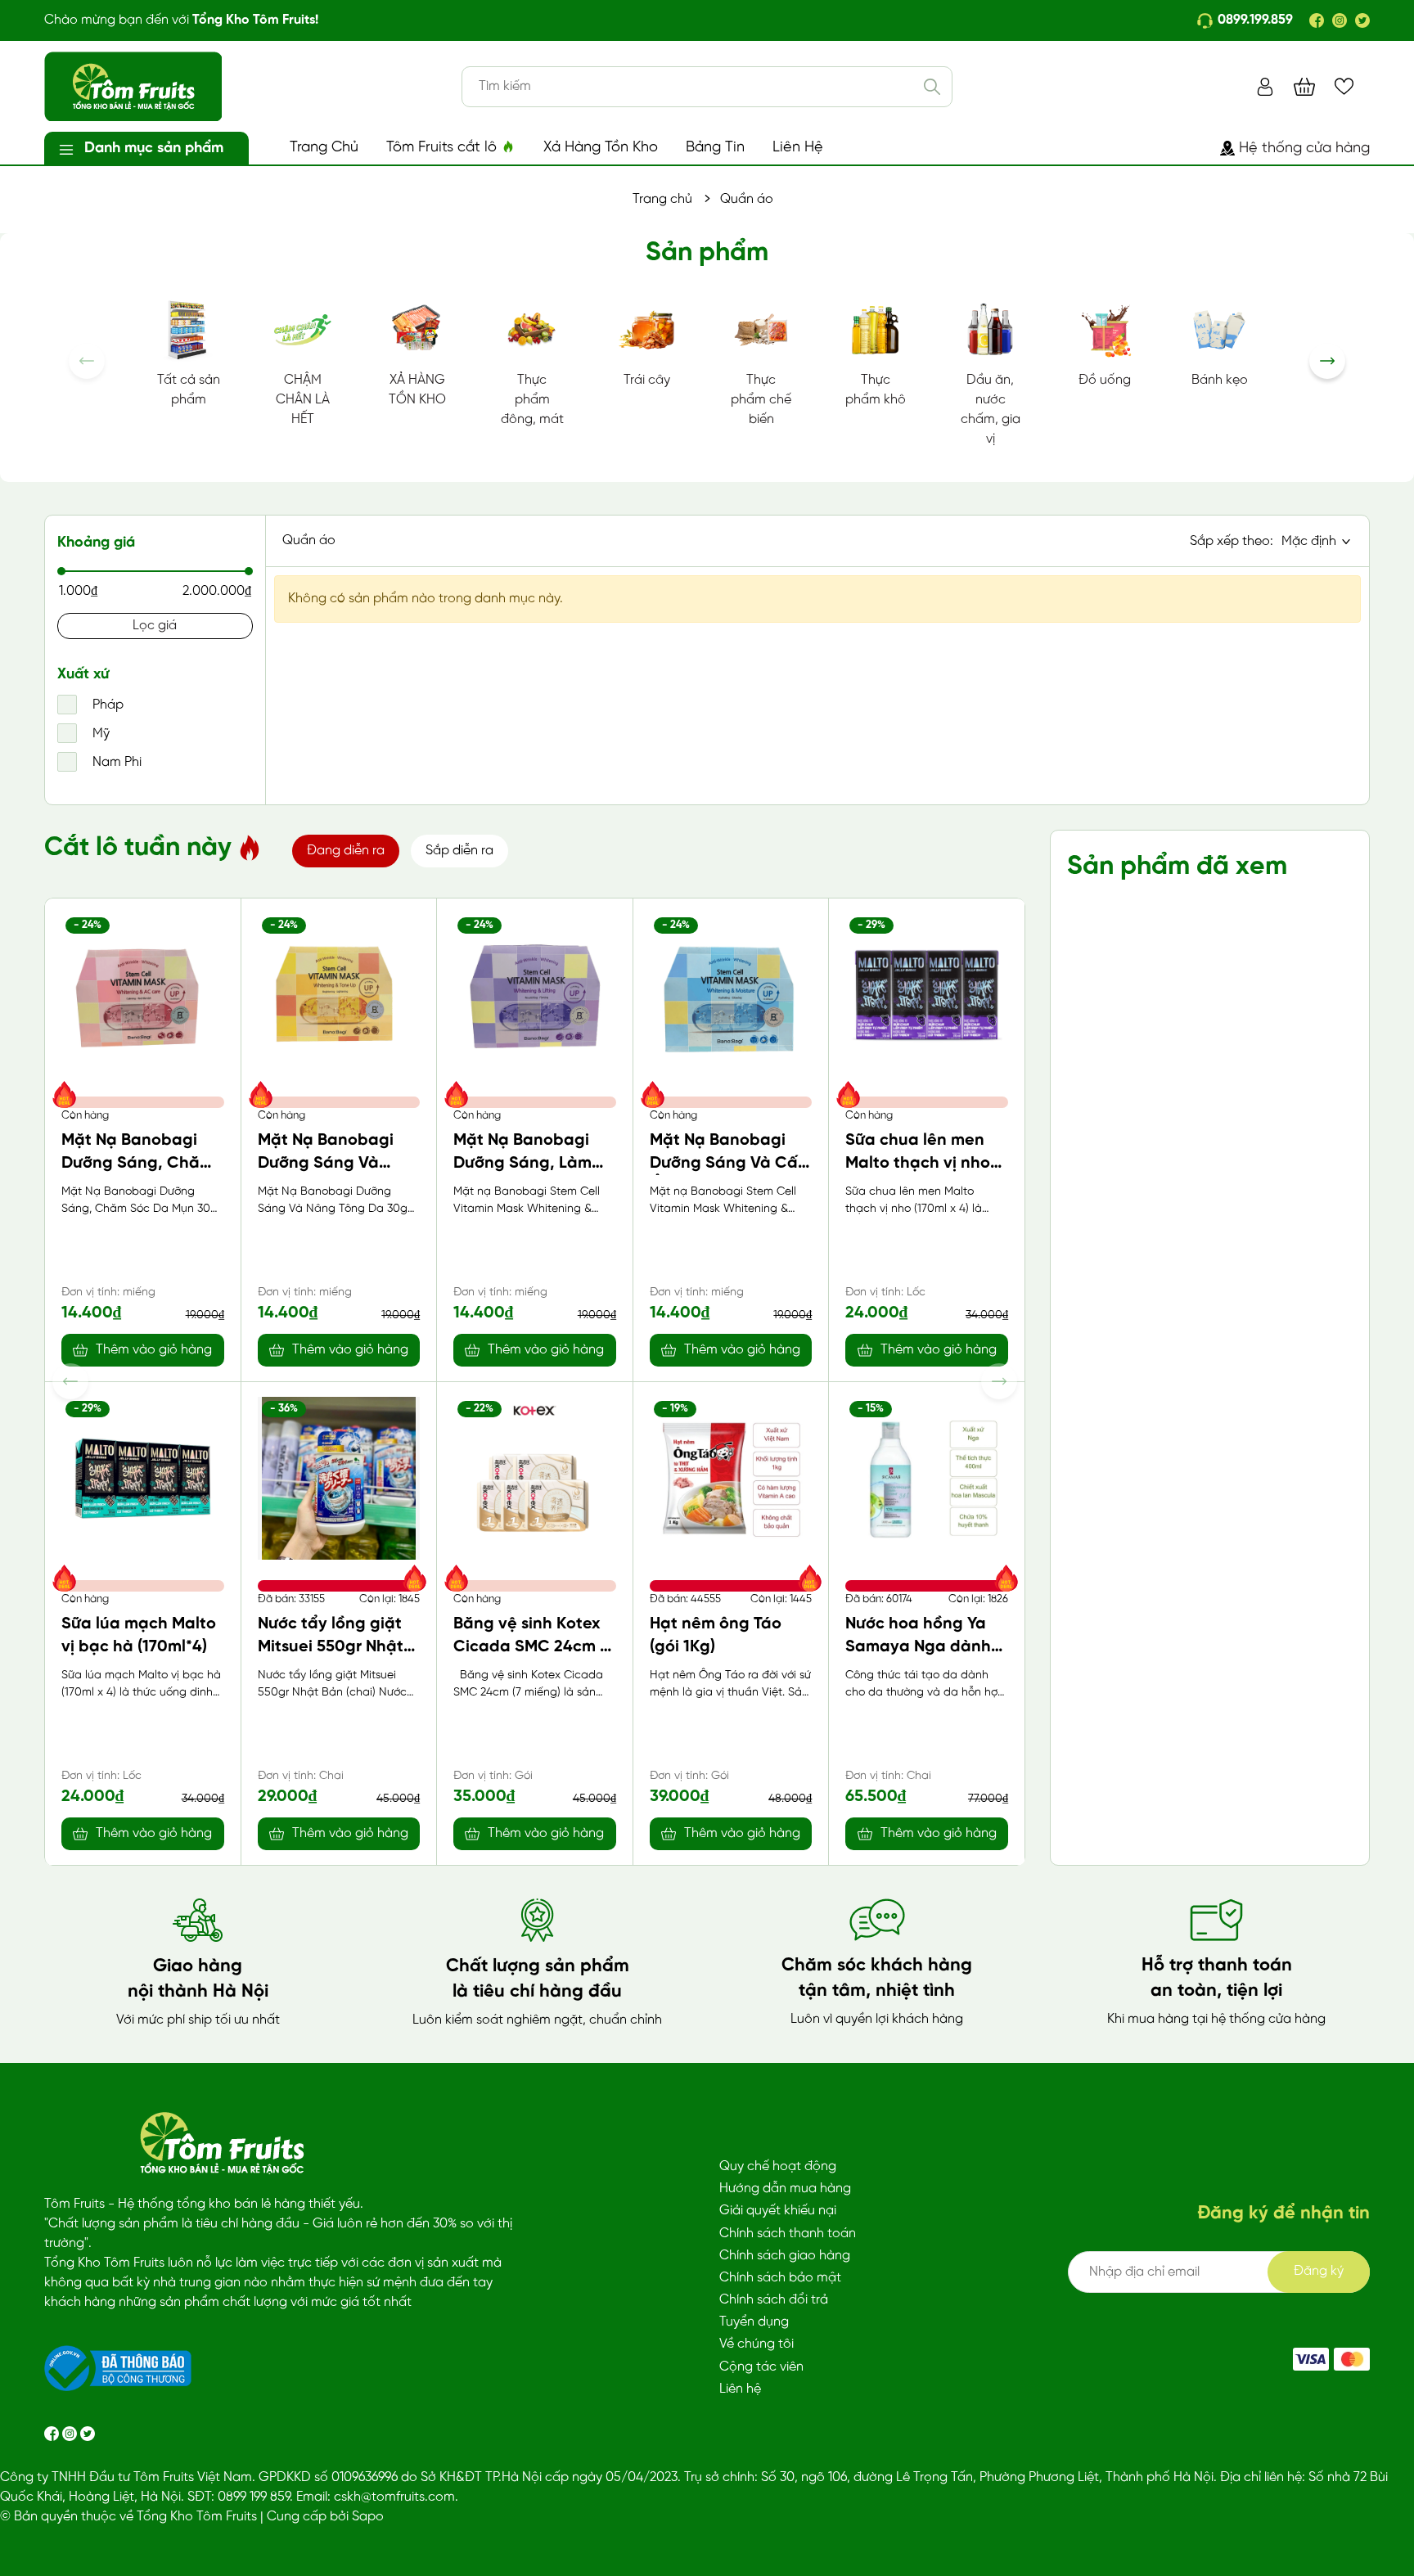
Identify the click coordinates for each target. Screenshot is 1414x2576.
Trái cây (647, 380)
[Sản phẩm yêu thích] (1344, 86)
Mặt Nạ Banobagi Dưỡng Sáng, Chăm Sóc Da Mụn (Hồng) (137, 1163)
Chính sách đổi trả (774, 2300)
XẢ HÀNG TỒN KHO (417, 390)
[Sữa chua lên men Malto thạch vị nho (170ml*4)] (927, 995)
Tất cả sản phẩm (189, 390)
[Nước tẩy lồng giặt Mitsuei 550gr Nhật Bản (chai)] (339, 1478)
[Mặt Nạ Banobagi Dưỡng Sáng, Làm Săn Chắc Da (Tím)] (535, 995)
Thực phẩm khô (876, 390)
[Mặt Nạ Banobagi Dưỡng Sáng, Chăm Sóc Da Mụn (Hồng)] (143, 995)
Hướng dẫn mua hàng (785, 2189)
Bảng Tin (715, 148)
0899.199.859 (1255, 20)
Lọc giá (155, 626)
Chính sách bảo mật (780, 2278)
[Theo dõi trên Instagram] (71, 2433)
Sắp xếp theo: (1232, 541)
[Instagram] (1340, 20)
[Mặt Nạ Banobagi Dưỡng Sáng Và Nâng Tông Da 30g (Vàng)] (339, 995)
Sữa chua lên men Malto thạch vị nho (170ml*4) (918, 1163)
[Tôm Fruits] (1311, 2359)
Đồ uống (1105, 380)
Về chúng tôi (757, 2344)
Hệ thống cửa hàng (1304, 149)
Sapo (368, 2517)
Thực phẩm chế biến (761, 400)
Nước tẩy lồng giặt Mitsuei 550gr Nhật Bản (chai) (331, 1647)
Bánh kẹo (1220, 380)
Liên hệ (740, 2389)
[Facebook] (1317, 20)
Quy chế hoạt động (778, 2166)
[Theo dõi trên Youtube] (88, 2433)
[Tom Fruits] (1352, 2359)
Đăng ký (1319, 2271)
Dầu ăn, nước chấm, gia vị (991, 410)
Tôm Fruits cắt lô (444, 148)
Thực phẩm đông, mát (532, 400)
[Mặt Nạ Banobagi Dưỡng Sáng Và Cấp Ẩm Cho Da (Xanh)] (731, 995)
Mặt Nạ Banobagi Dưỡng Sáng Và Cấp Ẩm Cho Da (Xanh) (729, 1163)
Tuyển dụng (754, 2322)
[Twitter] (1362, 20)
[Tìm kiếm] (932, 87)
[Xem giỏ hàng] (1304, 86)
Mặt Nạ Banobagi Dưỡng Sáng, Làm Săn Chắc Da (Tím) (525, 1163)
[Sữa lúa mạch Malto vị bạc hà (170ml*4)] (143, 1478)
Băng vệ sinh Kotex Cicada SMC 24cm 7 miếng (531, 1647)
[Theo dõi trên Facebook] (53, 2433)
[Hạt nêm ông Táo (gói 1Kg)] (731, 1478)
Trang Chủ (324, 148)
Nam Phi (115, 762)
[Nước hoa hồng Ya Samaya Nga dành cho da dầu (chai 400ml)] (927, 1478)
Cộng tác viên (761, 2367)
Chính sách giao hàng (785, 2256)
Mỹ (99, 734)
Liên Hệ (798, 148)
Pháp (106, 705)
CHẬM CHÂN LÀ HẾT (303, 400)
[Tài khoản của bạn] (1265, 86)
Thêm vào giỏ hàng (154, 1350)
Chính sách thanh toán (788, 2234)
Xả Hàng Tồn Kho (601, 148)
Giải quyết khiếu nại (778, 2211)
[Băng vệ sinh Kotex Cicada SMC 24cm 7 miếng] (535, 1478)
